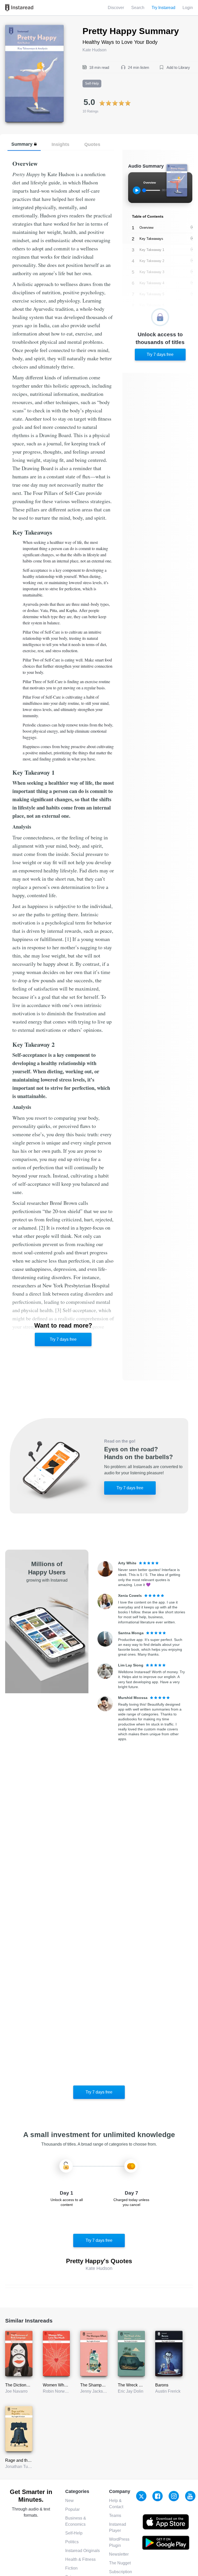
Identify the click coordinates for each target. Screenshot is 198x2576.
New (69, 2501)
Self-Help (74, 2533)
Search (138, 8)
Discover (116, 8)
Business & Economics (76, 2521)
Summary (22, 144)
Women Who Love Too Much (69, 2385)
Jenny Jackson (94, 2391)
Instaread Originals (82, 2551)
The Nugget (120, 2563)
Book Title (14, 28)
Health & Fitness (80, 2559)
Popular (72, 2509)
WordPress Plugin (119, 2542)
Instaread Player (118, 2527)
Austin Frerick (168, 2391)
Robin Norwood (57, 2391)
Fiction (71, 2568)
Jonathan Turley (20, 2467)
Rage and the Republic (26, 2460)
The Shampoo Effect (99, 2385)
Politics (72, 2542)
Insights (60, 144)
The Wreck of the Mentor (140, 2385)
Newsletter (119, 2554)
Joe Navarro (16, 2391)
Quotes (92, 144)
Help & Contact (116, 2504)
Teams (115, 2516)
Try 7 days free (63, 1339)
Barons (162, 2385)
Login (188, 8)
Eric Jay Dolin (131, 2391)
